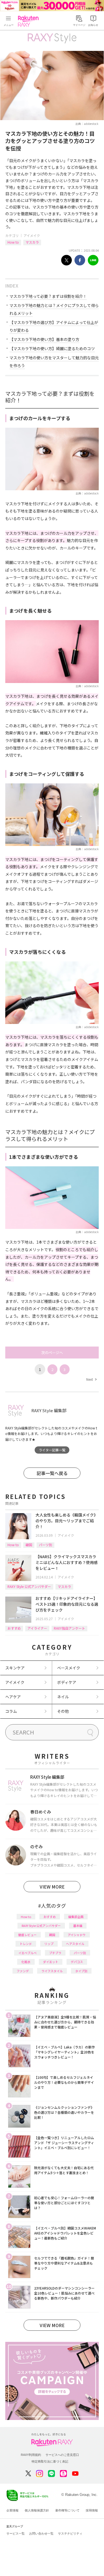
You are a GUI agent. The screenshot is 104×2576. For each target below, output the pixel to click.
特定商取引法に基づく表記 (50, 2461)
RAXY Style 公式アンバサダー (29, 1586)
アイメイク (32, 235)
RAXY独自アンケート (69, 1628)
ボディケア (67, 1682)
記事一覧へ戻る (52, 1473)
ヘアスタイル (75, 1944)
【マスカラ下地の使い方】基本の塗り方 (44, 339)
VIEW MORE (52, 1887)
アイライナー (37, 1628)
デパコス (77, 1962)
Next (91, 1379)
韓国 (29, 1545)
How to (13, 242)
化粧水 (26, 1962)
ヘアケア (13, 1697)
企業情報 (12, 2510)
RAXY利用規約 (31, 2455)
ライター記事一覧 (52, 1450)
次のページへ (52, 1353)
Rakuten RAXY (29, 21)
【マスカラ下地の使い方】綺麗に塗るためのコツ (52, 348)
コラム (11, 1711)
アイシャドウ (77, 1935)
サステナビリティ (70, 2533)
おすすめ (14, 1628)
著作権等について (67, 2510)
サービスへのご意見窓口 (62, 2455)
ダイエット (51, 1962)
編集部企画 (76, 1917)
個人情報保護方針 (37, 2510)
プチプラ (55, 1953)
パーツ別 (45, 1545)
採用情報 (92, 2510)
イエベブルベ (27, 1953)
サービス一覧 (16, 2533)
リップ (49, 1944)
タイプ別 (81, 1971)
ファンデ (23, 1971)
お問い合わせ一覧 (41, 2533)
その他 (63, 1711)
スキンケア (15, 1668)
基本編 (78, 1926)
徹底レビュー (27, 1935)
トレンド (26, 1944)
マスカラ (32, 242)
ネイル (63, 1697)
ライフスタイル (52, 1971)
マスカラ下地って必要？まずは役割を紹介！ (48, 296)
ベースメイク (69, 1668)
